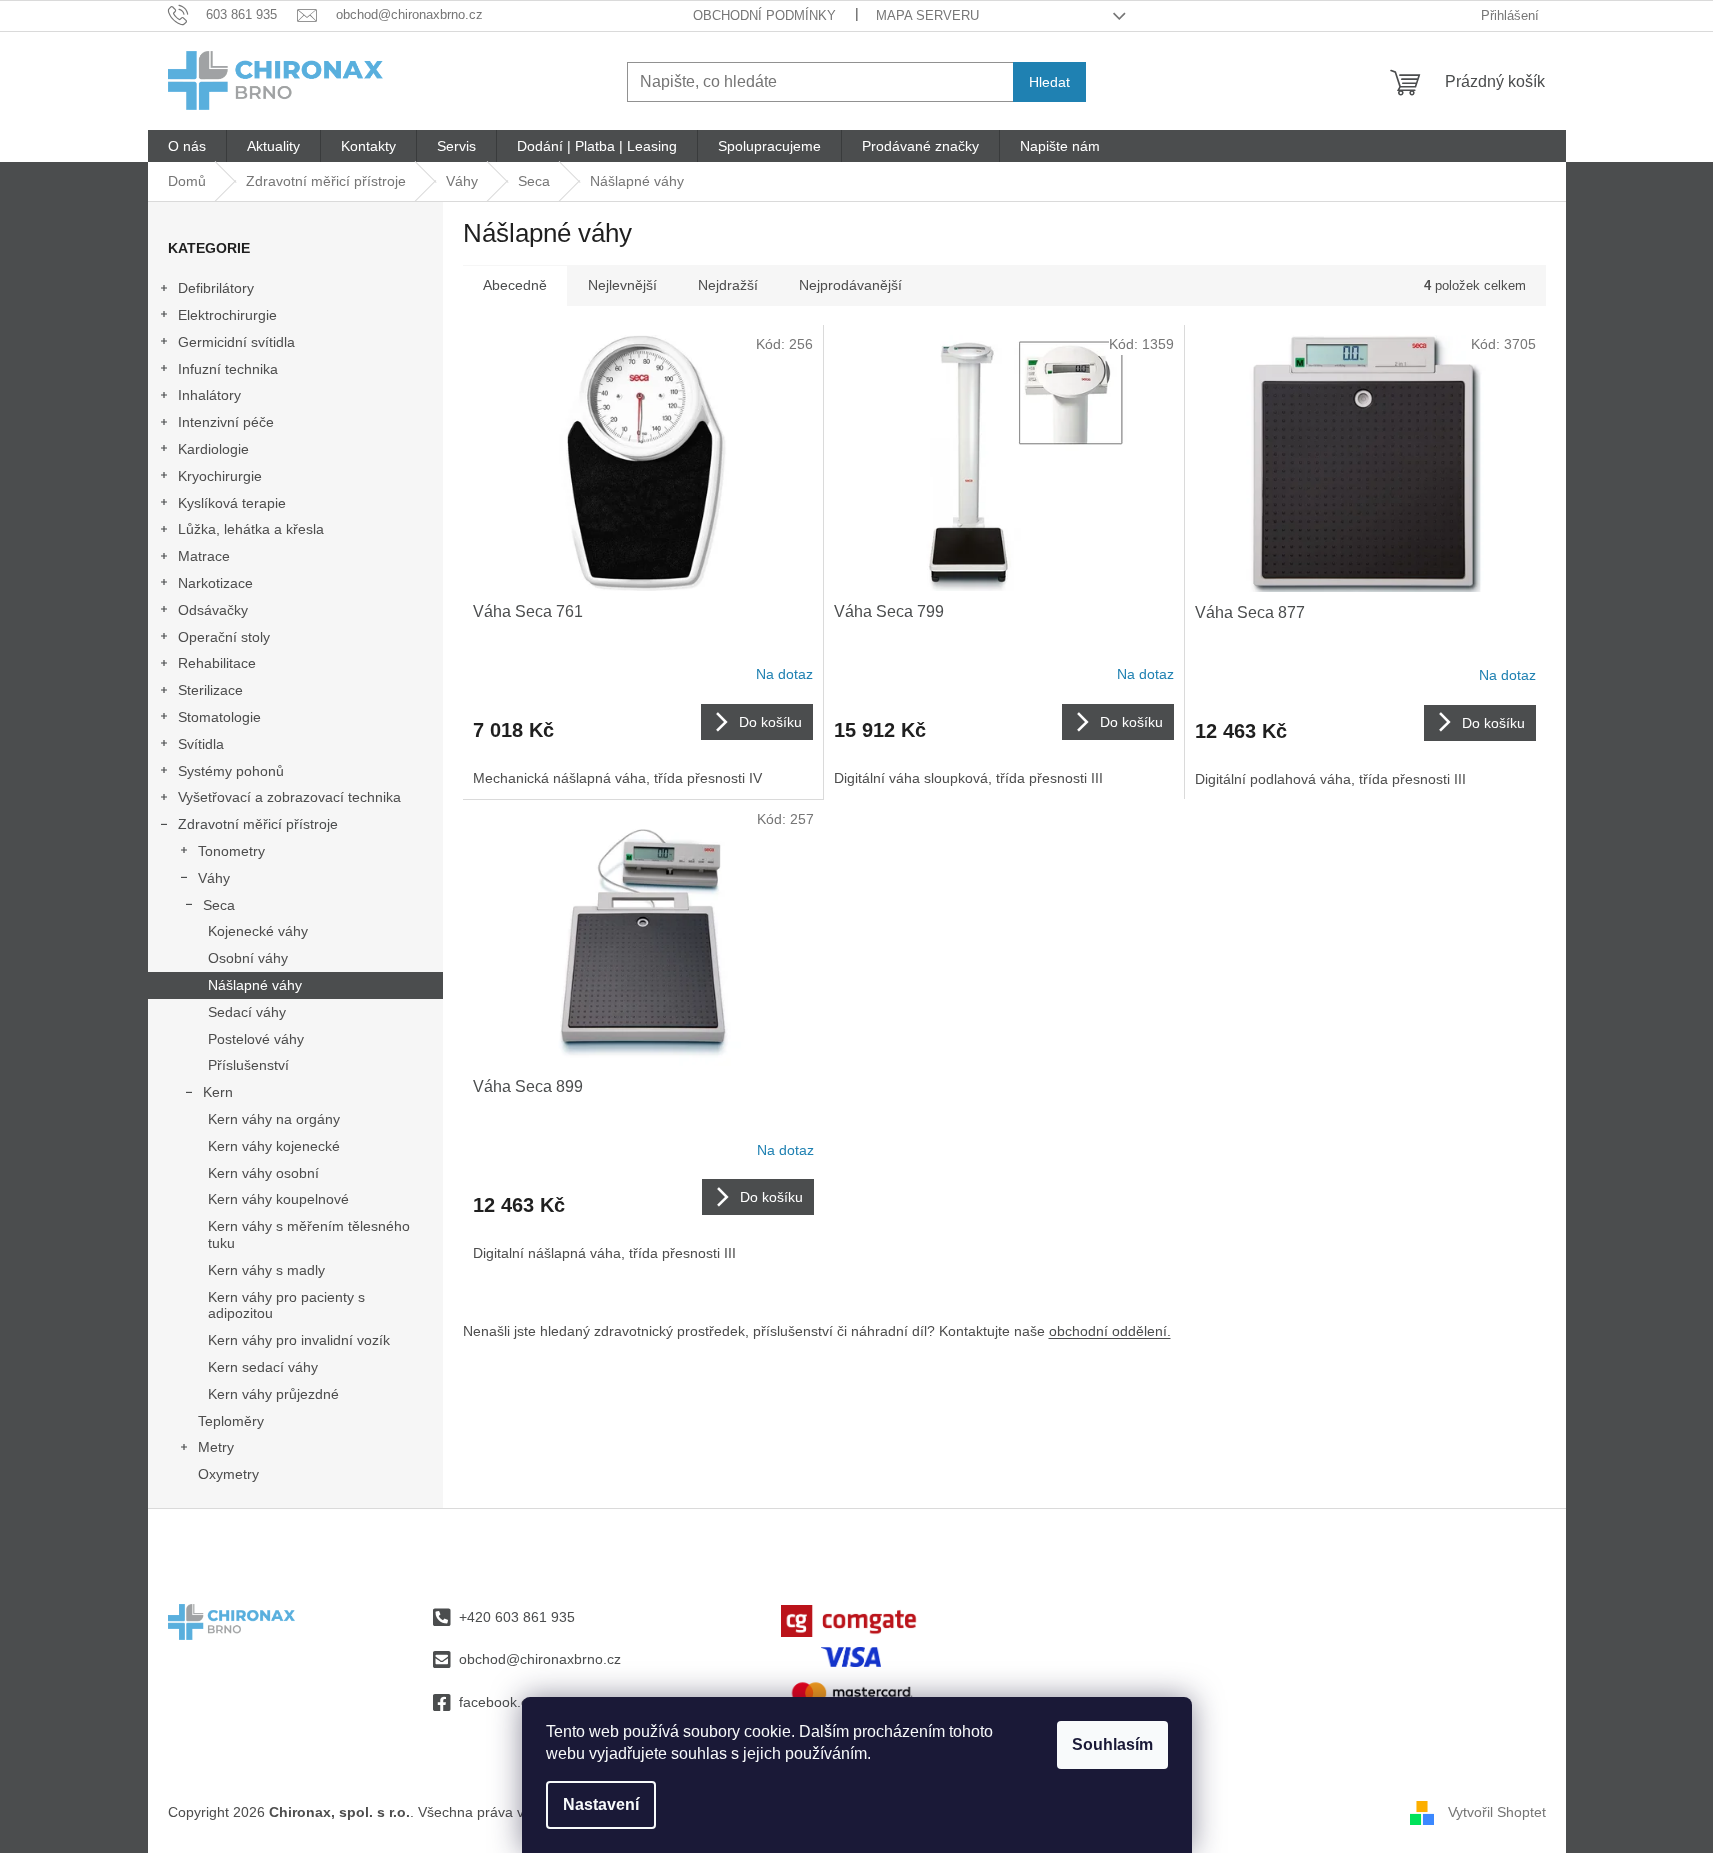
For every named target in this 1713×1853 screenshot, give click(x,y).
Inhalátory (209, 395)
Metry (216, 1447)
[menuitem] (187, 146)
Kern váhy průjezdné (273, 1394)
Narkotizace (215, 583)
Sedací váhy (247, 1012)
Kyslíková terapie (232, 503)
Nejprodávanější (850, 285)
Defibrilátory (216, 288)
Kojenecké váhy (258, 931)
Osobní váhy (248, 958)
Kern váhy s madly (266, 1270)
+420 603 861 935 (517, 1617)
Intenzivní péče (226, 422)
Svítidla (201, 744)
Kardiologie (213, 449)
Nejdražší (728, 285)
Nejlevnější (622, 285)
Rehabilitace (217, 663)
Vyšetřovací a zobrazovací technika (289, 797)
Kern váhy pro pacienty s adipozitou (286, 1305)
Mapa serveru (927, 15)
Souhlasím (1112, 1744)
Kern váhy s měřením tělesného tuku (309, 1234)
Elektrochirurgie (227, 315)
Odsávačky (213, 610)
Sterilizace (210, 690)
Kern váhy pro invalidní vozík (299, 1340)
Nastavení (601, 1804)
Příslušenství (248, 1065)
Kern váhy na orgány (274, 1119)
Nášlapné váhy (255, 985)
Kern (218, 1092)
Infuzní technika (228, 369)
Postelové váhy (256, 1039)
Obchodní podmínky (764, 15)
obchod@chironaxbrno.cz (540, 1659)
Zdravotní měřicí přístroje (258, 824)
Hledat (1049, 82)
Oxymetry (228, 1474)
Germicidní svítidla (236, 342)
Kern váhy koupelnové (278, 1199)
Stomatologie (219, 717)
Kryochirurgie (220, 476)
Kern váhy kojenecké (274, 1146)
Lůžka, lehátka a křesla (251, 529)
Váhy (214, 878)
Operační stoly (224, 637)
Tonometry (231, 851)
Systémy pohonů (231, 771)
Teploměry (231, 1421)
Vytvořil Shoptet (1497, 1811)
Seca (219, 905)
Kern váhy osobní (263, 1173)
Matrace (204, 556)
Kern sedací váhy (263, 1367)
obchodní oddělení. (1110, 1331)
